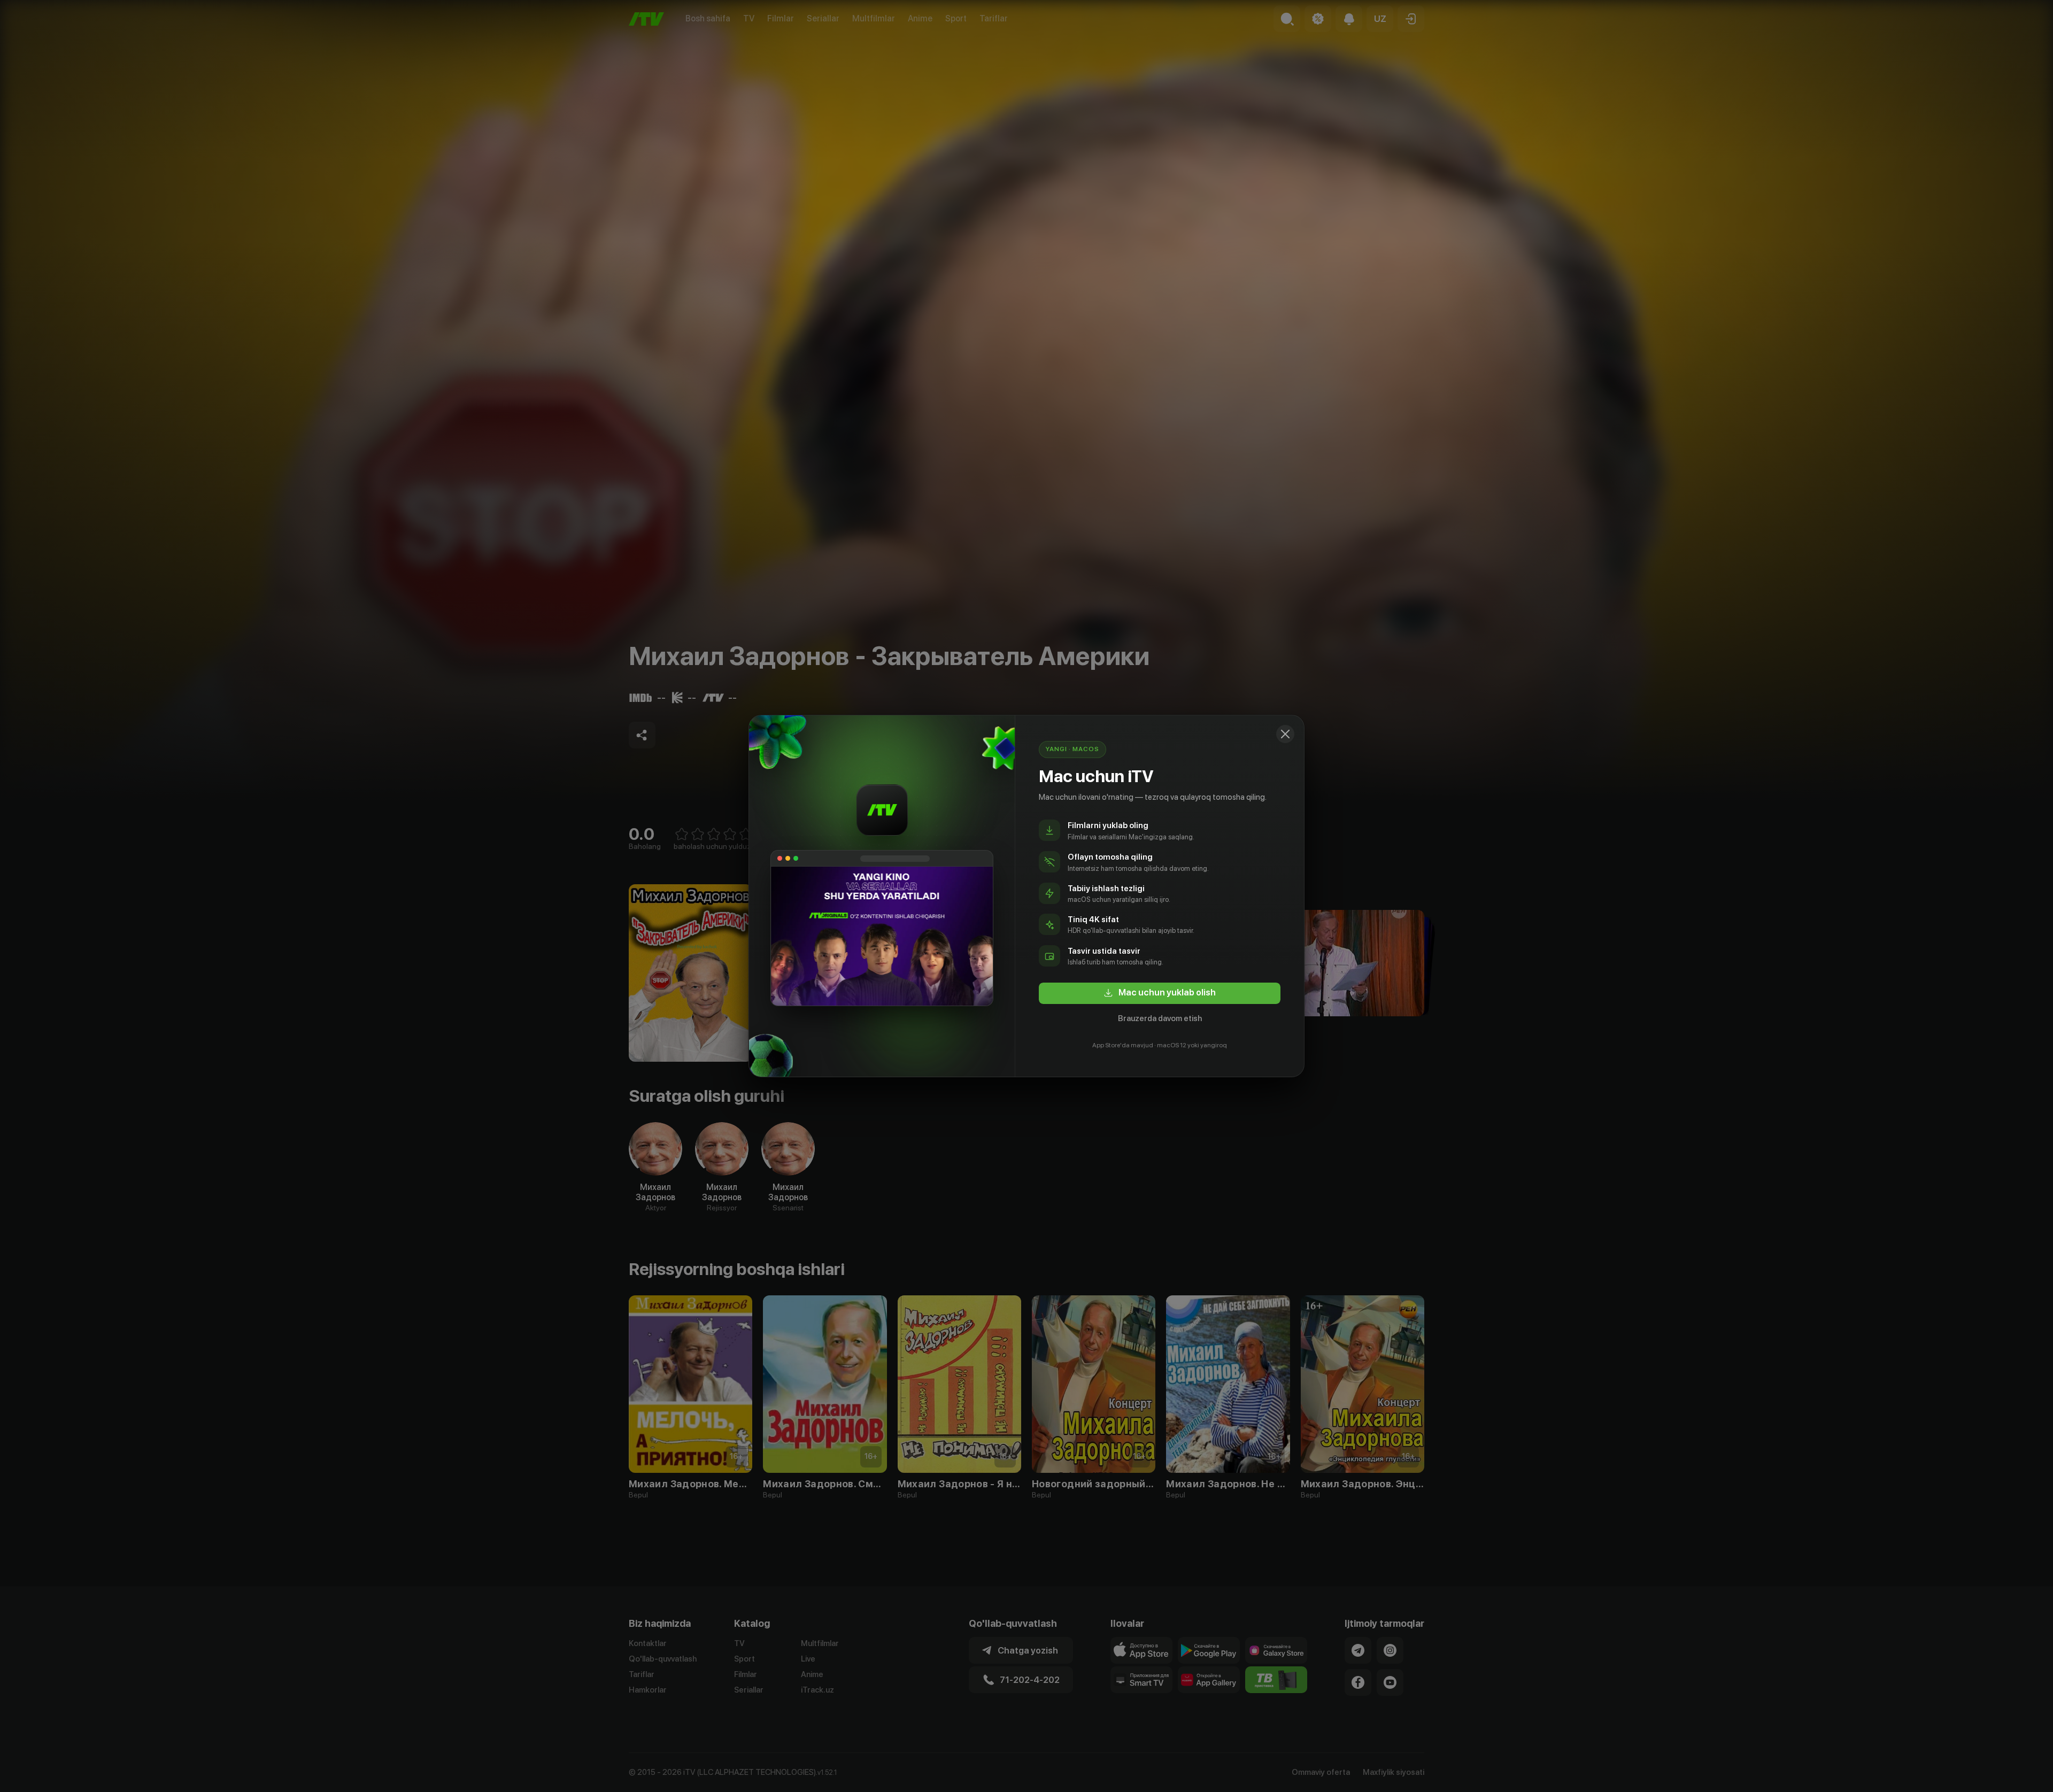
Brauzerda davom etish (1160, 1018)
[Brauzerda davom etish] (1285, 734)
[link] (1160, 993)
